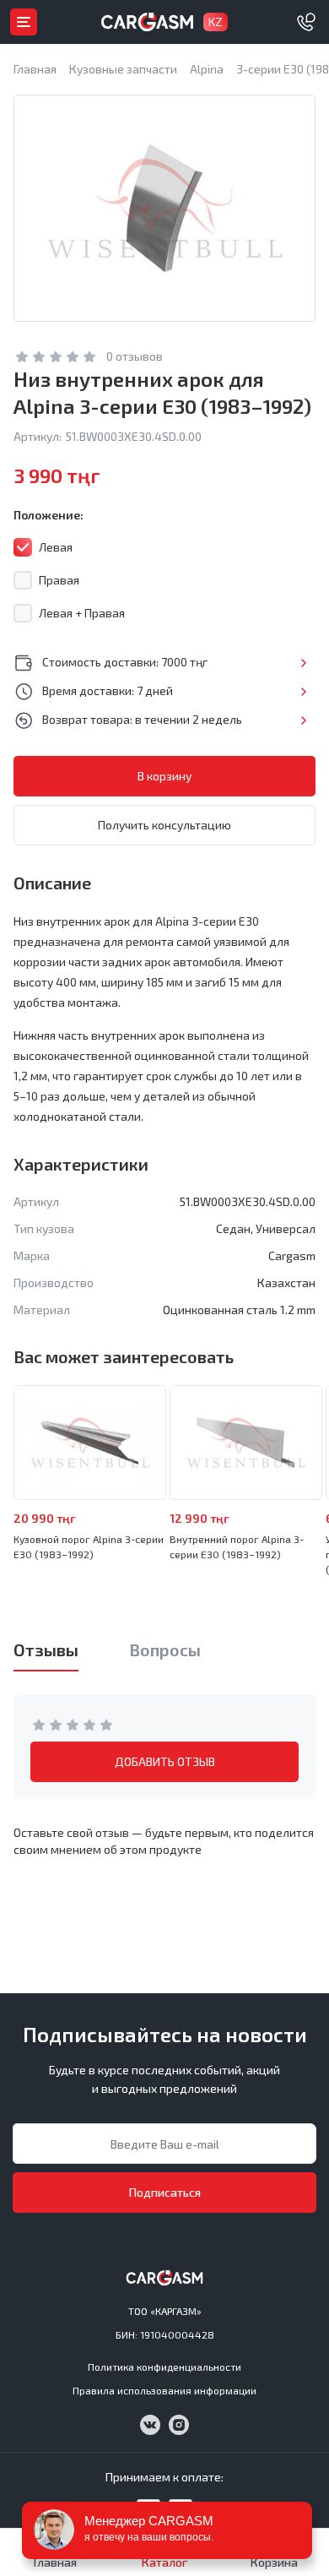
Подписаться (165, 2192)
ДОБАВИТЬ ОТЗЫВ (165, 1761)
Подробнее (303, 663)
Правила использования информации (164, 2390)
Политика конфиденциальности (164, 2367)
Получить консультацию (164, 825)
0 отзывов (135, 356)
